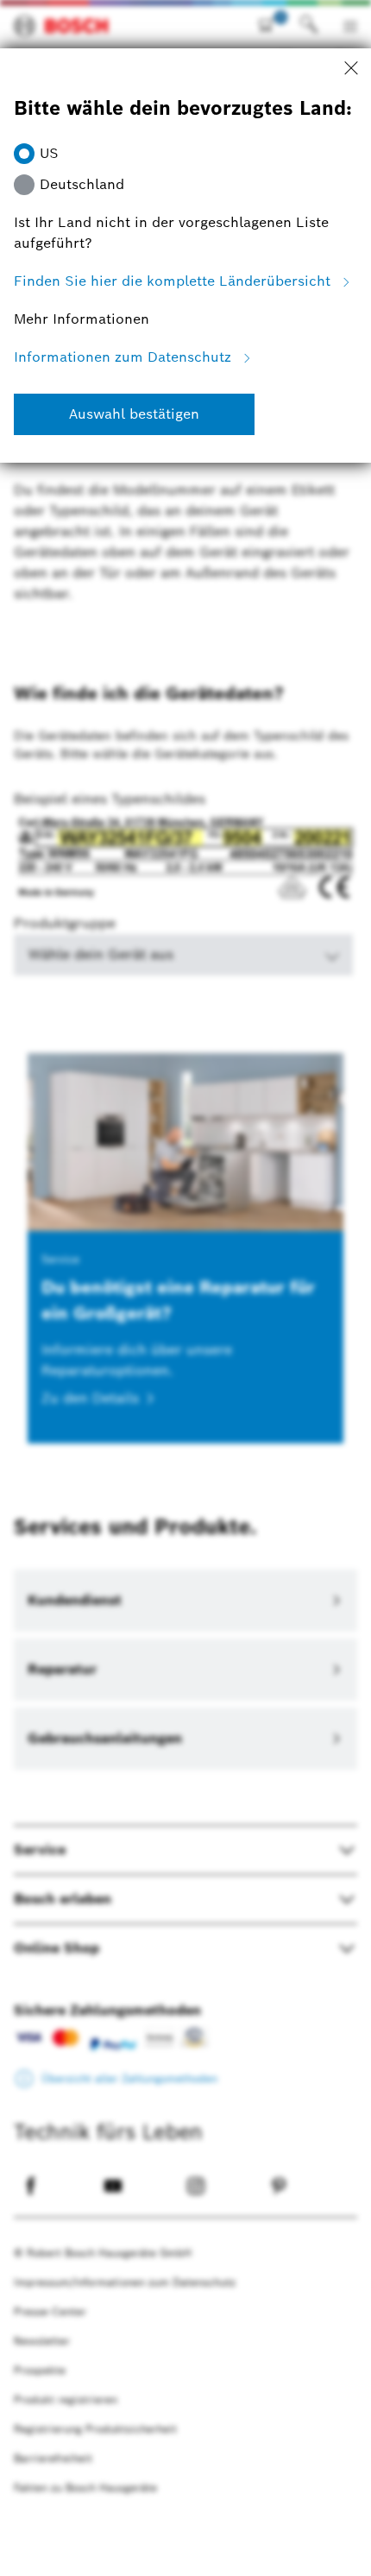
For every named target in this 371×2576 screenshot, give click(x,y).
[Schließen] (351, 69)
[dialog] (185, 1288)
